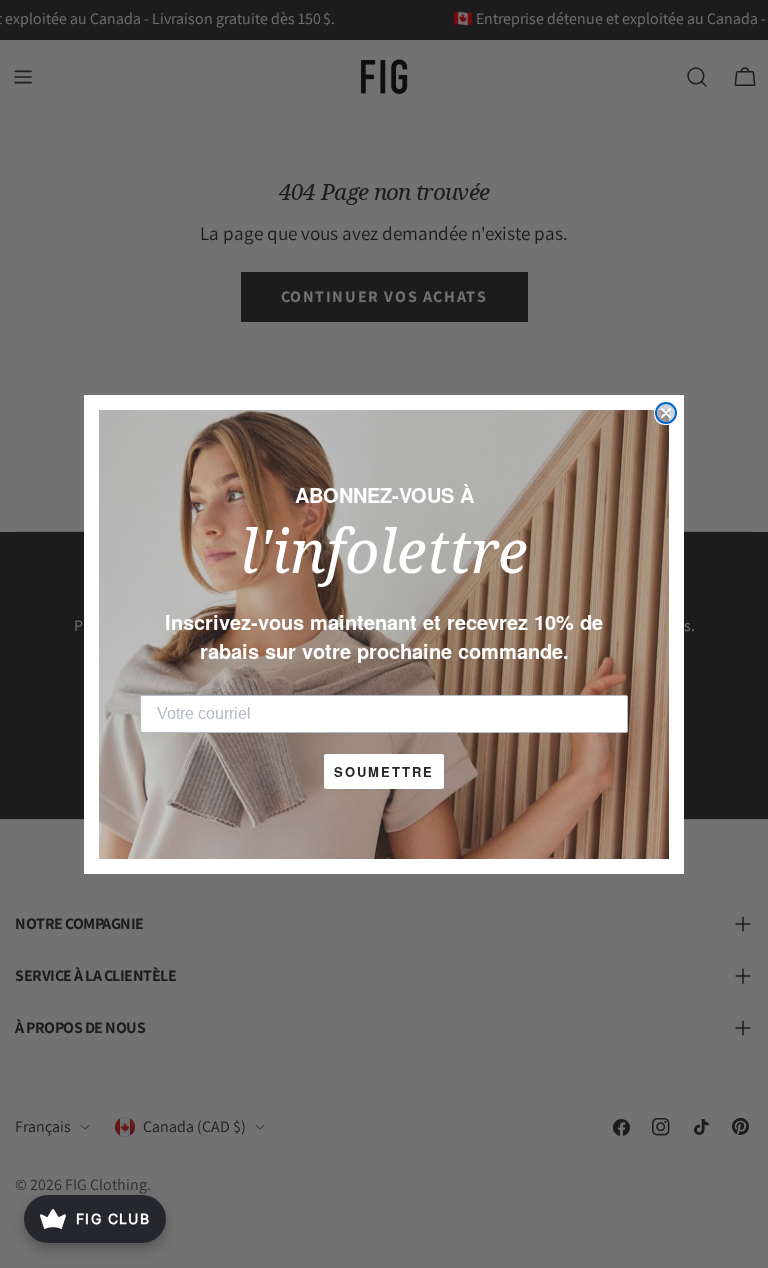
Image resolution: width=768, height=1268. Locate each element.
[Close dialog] (666, 413)
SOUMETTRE (384, 771)
